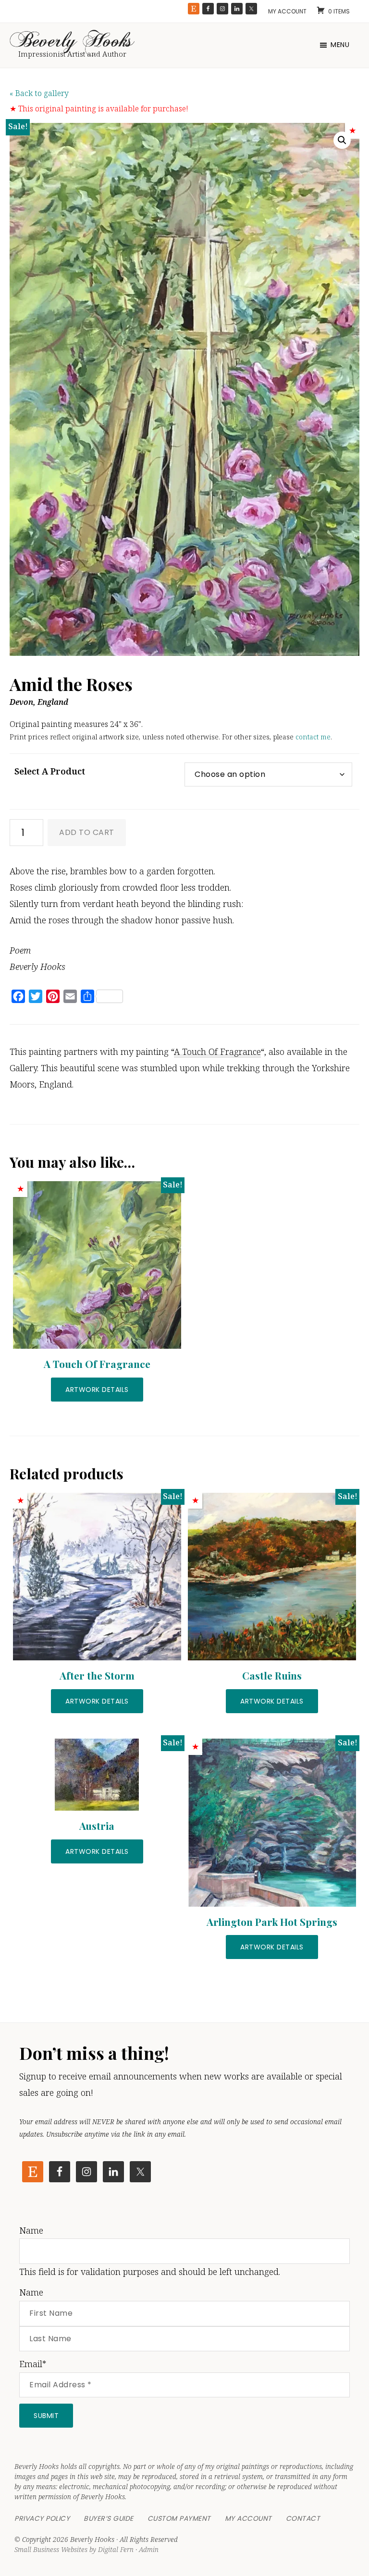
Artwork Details (97, 1390)
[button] (342, 140)
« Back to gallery (39, 93)
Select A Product (50, 771)
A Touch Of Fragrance (217, 1052)
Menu (340, 45)
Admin (149, 2549)
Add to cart (87, 832)
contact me (313, 737)
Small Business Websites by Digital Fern (74, 2549)
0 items (339, 11)
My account (287, 11)
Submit (46, 2416)
